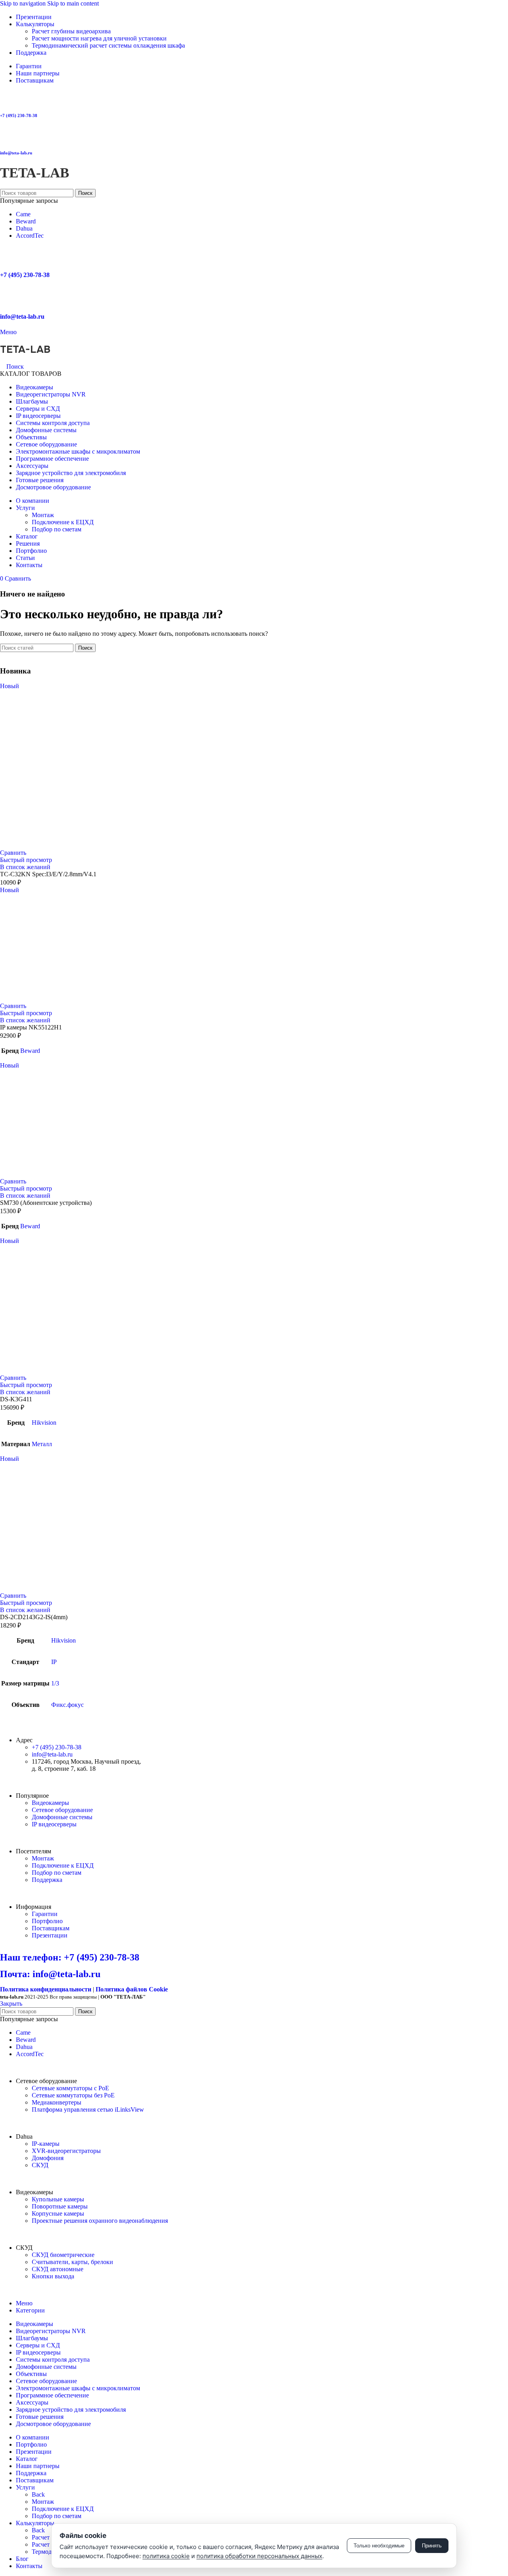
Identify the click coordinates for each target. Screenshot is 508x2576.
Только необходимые (379, 2546)
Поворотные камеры (60, 2206)
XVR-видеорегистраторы (66, 2151)
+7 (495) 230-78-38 (19, 115)
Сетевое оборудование (62, 1810)
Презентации (50, 1935)
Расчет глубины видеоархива (71, 31)
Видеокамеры (50, 1803)
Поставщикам (51, 1928)
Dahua (24, 228)
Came (23, 214)
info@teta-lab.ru (16, 153)
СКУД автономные (58, 2269)
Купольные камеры (58, 2199)
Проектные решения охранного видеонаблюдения (100, 2221)
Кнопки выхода (53, 2276)
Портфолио (47, 1921)
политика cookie (166, 2556)
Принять (432, 2546)
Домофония (48, 2158)
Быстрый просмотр (26, 860)
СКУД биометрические (63, 2255)
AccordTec (30, 236)
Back (38, 2494)
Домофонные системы (62, 1817)
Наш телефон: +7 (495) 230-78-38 (70, 1957)
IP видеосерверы (54, 1824)
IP (54, 1662)
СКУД (40, 2165)
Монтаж (43, 515)
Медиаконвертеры (57, 2102)
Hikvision (44, 1423)
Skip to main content (73, 3)
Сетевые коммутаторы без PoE (73, 2095)
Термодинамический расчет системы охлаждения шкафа (108, 45)
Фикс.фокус (67, 1705)
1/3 (55, 1683)
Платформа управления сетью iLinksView (88, 2109)
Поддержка (47, 1880)
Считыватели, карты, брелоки (72, 2262)
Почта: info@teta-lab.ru (50, 1974)
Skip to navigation (24, 3)
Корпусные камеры (58, 2213)
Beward (26, 221)
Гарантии (45, 1914)
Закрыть (11, 2004)
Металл (42, 1444)
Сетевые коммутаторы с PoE (70, 2088)
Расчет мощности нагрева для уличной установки (99, 38)
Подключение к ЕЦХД (63, 522)
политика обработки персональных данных (259, 2556)
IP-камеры (46, 2144)
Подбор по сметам (57, 529)
